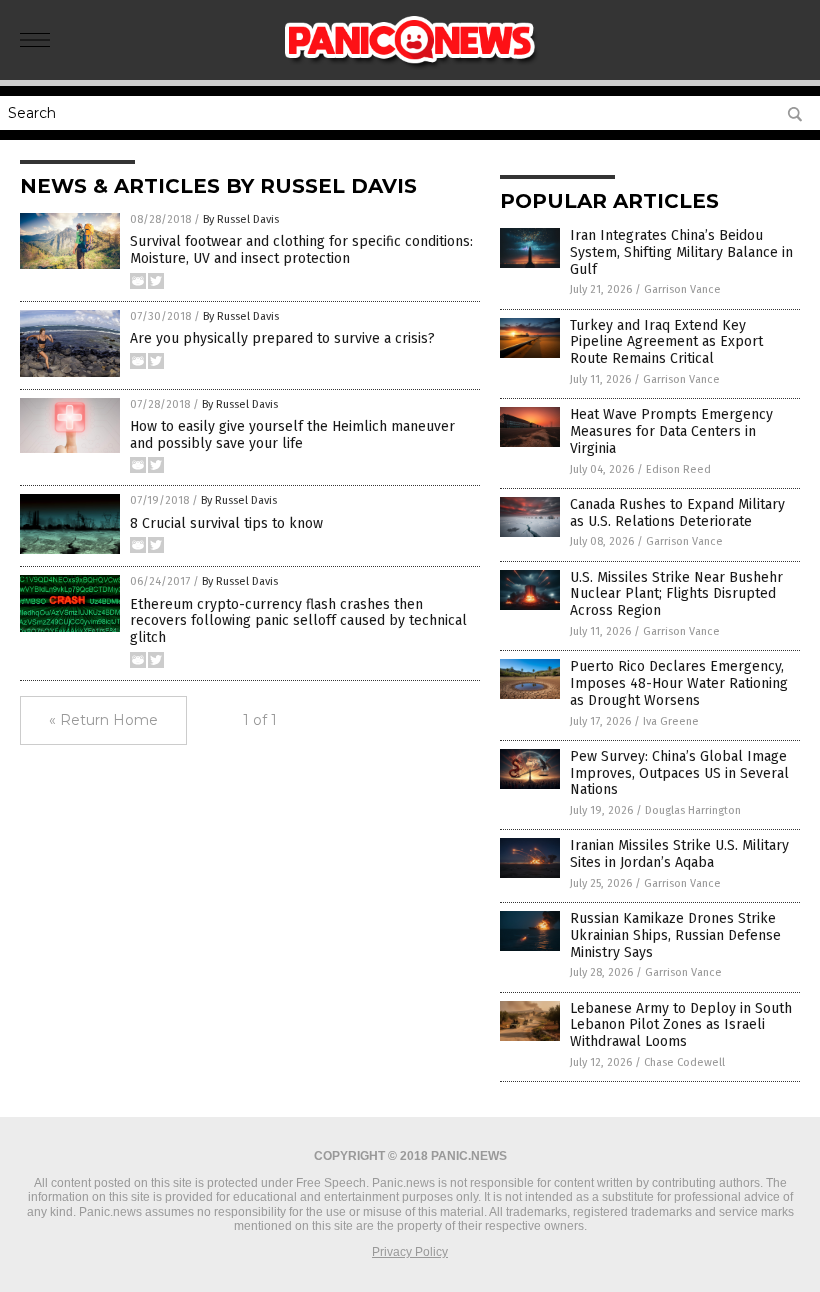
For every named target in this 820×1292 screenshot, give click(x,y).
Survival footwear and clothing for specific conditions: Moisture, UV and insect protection (301, 250)
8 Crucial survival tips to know (226, 523)
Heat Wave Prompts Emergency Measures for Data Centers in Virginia (671, 431)
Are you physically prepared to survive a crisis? (282, 338)
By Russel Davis (241, 219)
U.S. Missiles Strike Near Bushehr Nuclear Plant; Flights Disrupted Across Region (676, 594)
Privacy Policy (410, 1252)
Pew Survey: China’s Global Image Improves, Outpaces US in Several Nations (679, 773)
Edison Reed (678, 469)
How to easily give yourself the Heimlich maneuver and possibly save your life (292, 435)
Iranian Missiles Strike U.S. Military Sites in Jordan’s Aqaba (679, 854)
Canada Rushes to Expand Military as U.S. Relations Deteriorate (677, 513)
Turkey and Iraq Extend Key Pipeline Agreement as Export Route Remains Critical (666, 342)
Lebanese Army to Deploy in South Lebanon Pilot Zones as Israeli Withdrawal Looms (681, 1025)
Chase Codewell (684, 1062)
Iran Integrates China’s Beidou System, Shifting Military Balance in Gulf (681, 252)
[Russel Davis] (410, 66)
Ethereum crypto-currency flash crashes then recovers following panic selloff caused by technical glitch (298, 621)
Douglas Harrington (693, 810)
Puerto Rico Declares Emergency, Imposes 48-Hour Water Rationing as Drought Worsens (679, 683)
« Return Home (103, 720)
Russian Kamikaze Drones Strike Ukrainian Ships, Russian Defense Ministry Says (675, 935)
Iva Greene (671, 721)
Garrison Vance (682, 289)
